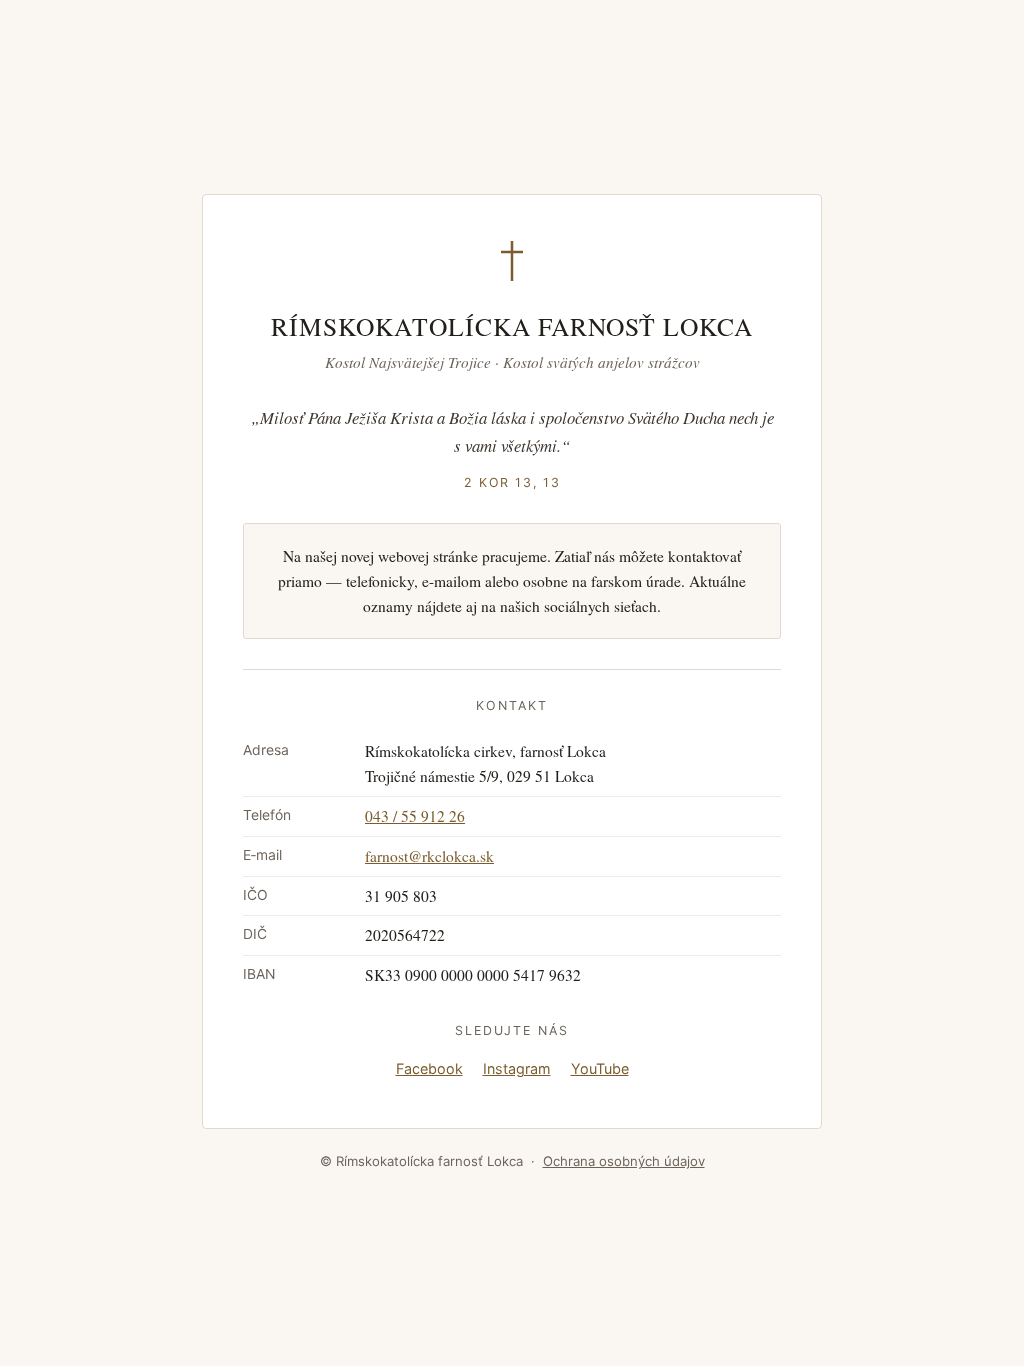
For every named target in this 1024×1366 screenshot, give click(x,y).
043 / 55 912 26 (415, 816)
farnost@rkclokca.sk (429, 856)
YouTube (600, 1068)
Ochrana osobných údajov (624, 1161)
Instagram (517, 1068)
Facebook (429, 1068)
